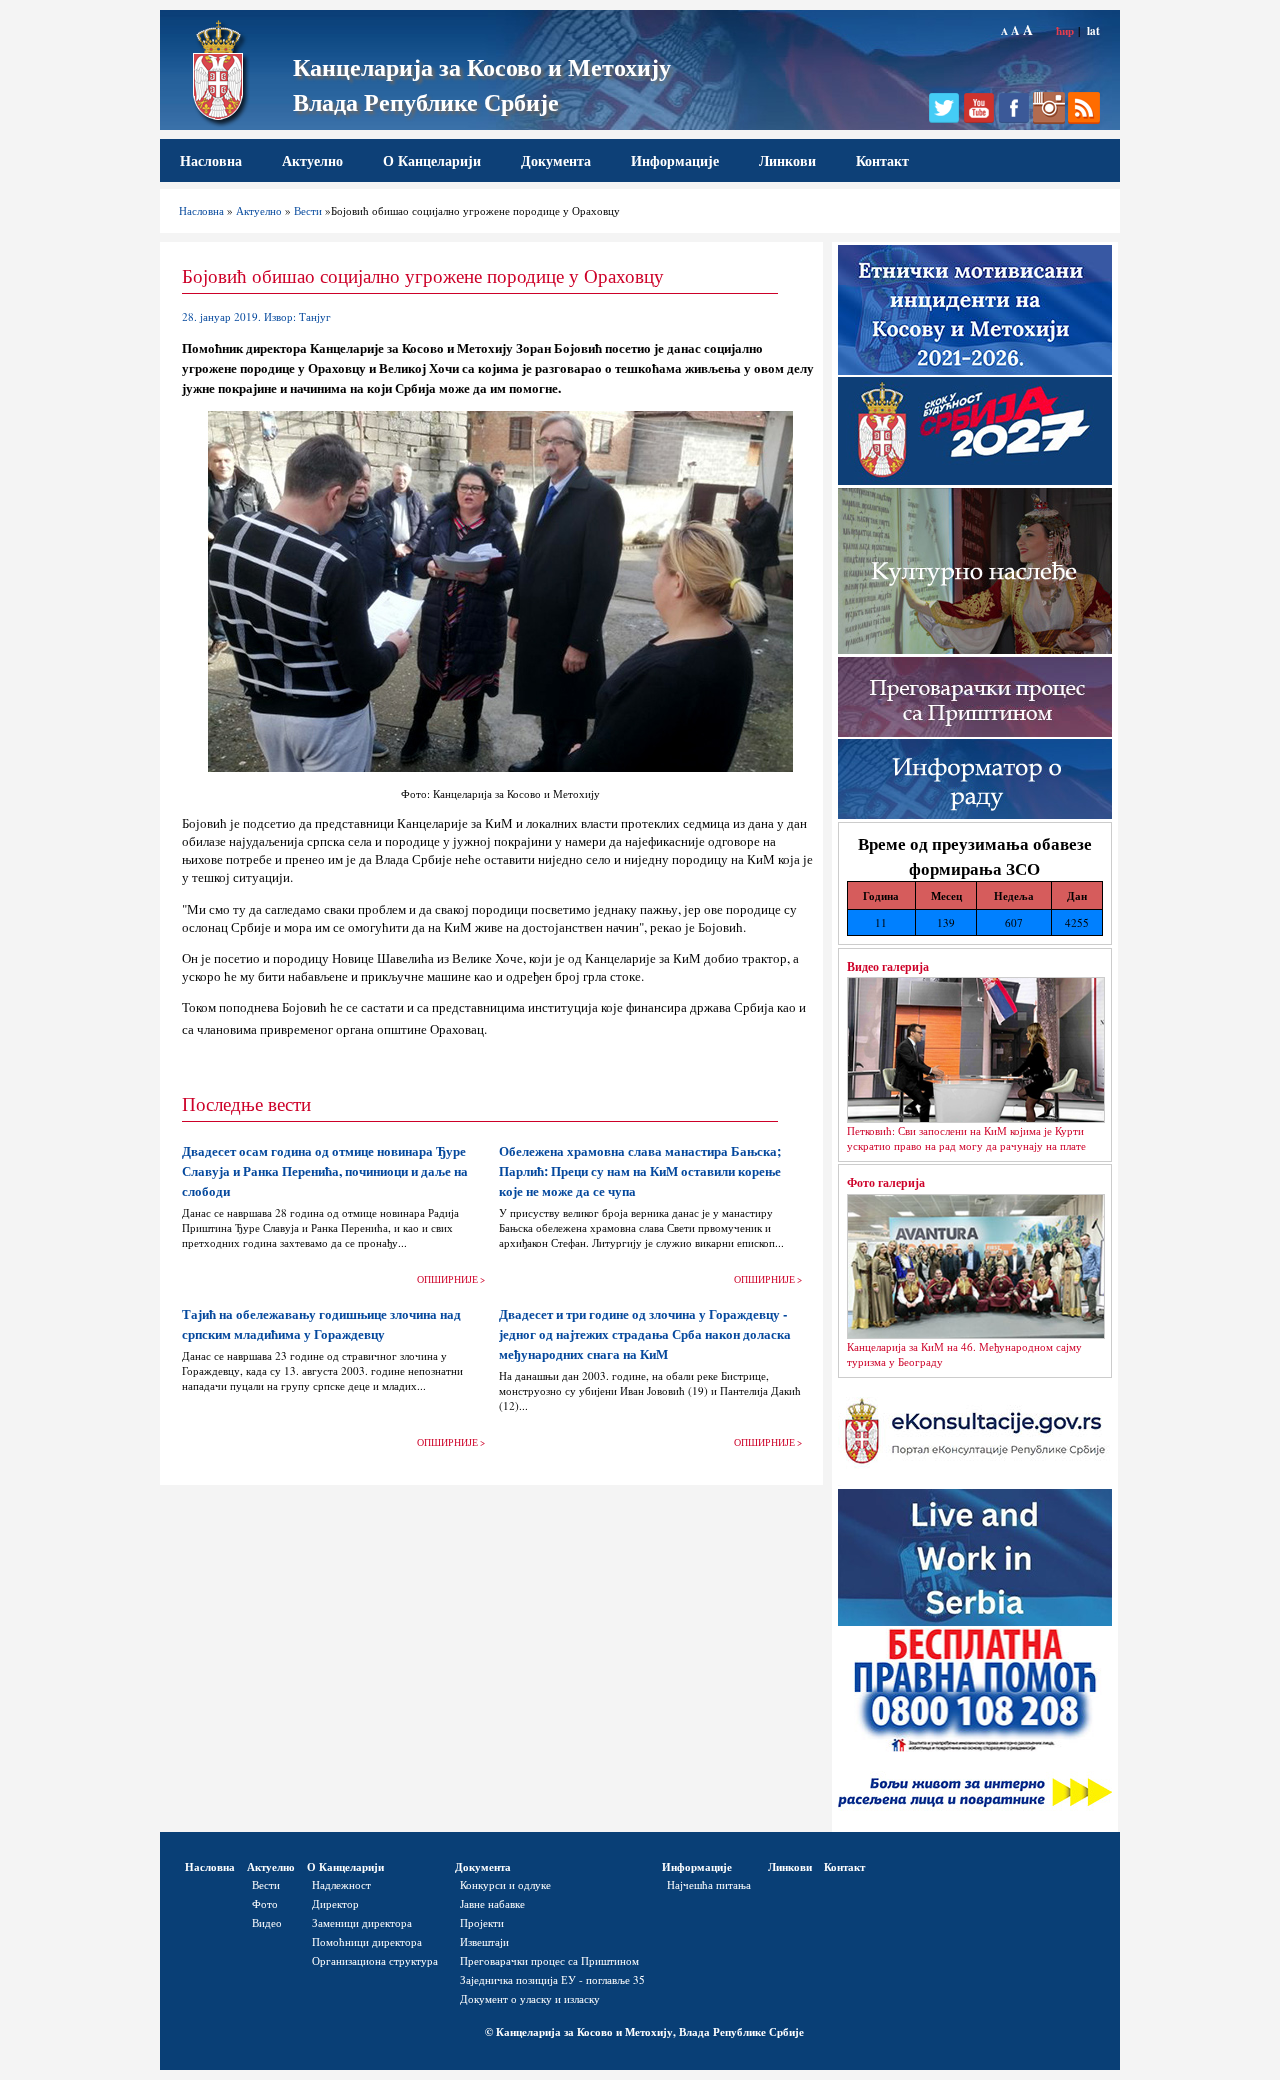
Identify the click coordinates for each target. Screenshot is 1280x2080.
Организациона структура (375, 1960)
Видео (267, 1922)
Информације (675, 160)
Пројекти (482, 1922)
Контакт (882, 160)
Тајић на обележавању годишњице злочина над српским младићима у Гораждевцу (321, 1324)
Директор (335, 1903)
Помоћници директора (367, 1941)
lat (1093, 30)
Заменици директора (362, 1922)
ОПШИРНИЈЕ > (451, 1279)
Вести (308, 210)
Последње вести (246, 1103)
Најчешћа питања (709, 1884)
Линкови (787, 160)
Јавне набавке (492, 1903)
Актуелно (312, 160)
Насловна (211, 160)
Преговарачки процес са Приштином (549, 1960)
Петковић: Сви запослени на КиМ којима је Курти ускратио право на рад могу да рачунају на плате (966, 1138)
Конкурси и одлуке (505, 1884)
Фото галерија (886, 1182)
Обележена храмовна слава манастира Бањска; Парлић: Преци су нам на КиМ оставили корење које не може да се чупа (640, 1171)
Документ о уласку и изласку (530, 1998)
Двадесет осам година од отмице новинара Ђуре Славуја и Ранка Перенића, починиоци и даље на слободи (325, 1171)
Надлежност (341, 1884)
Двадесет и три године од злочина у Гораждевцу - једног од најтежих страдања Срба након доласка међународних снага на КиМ (645, 1334)
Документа (556, 160)
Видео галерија (888, 966)
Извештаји (484, 1941)
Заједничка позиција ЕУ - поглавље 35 (552, 1979)
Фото (265, 1903)
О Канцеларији (432, 160)
